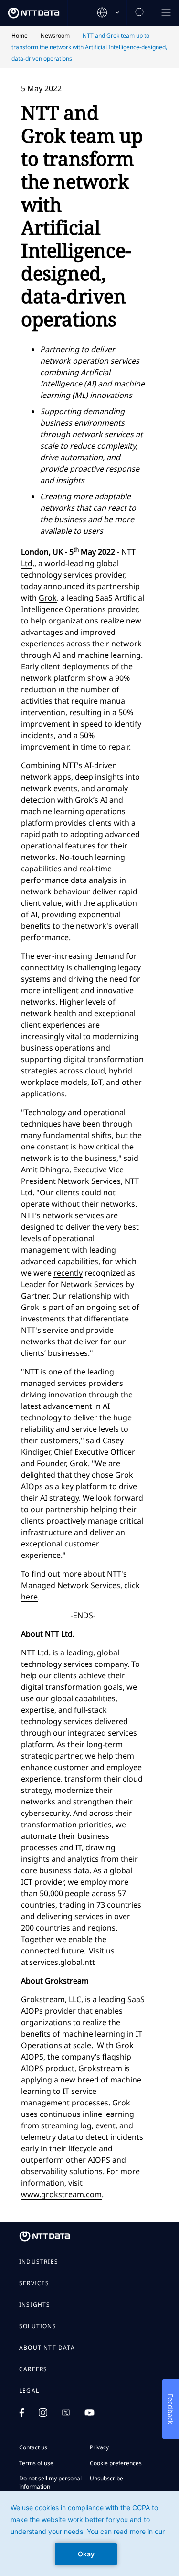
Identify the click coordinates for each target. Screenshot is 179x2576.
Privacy (99, 2447)
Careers (33, 2369)
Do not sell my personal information (50, 2482)
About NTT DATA (47, 2348)
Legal (29, 2391)
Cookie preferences (116, 2463)
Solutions (38, 2326)
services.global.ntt (63, 1962)
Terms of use (36, 2463)
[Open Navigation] (166, 13)
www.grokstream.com (61, 2194)
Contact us (33, 2447)
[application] (89, 2533)
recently (68, 1273)
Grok (48, 598)
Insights (35, 2305)
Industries (39, 2262)
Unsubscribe (106, 2478)
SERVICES (34, 2283)
